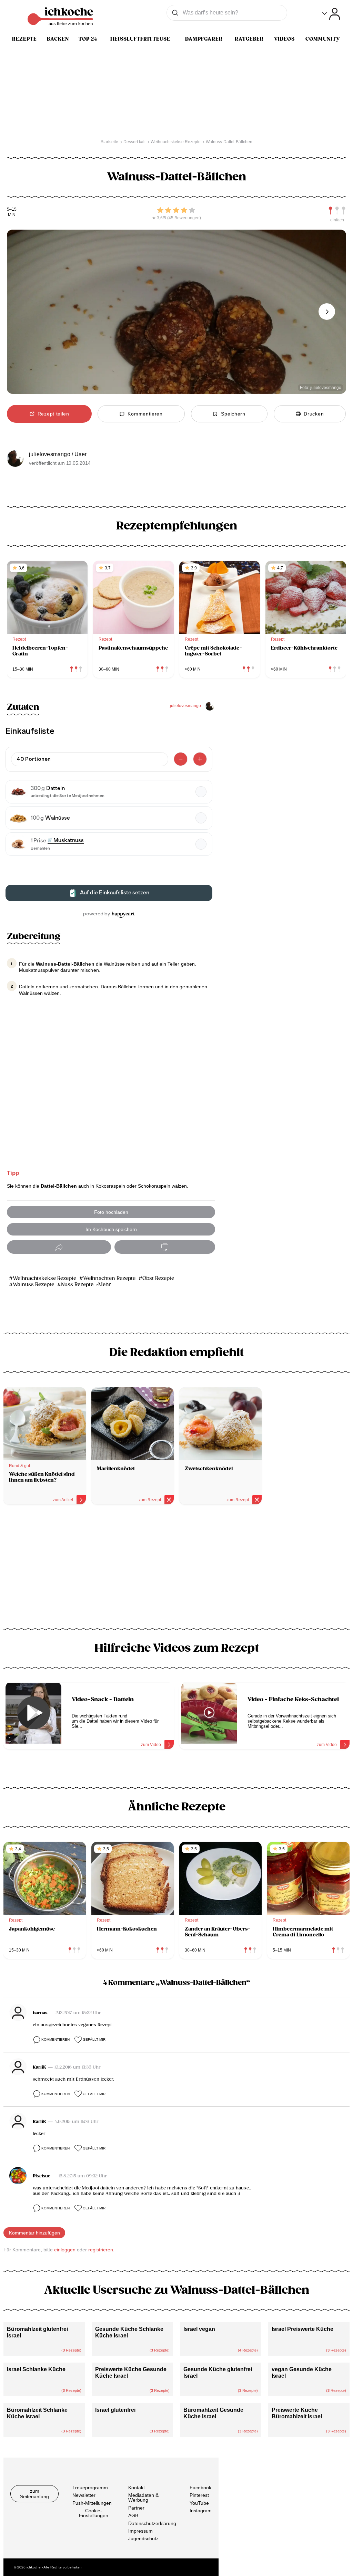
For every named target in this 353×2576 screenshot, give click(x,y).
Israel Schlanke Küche (36, 2369)
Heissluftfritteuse (140, 39)
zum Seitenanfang (34, 2494)
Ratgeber (249, 39)
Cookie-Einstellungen (94, 2513)
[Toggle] (331, 14)
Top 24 (88, 39)
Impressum (140, 2531)
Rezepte (24, 39)
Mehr (105, 1285)
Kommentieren (56, 2039)
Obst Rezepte (158, 1278)
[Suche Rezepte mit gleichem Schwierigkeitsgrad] (337, 211)
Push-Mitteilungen (92, 2503)
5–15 (12, 209)
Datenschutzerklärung (152, 2523)
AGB (133, 2515)
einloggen (65, 2250)
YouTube (199, 2503)
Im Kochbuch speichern (111, 1229)
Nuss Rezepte (77, 1285)
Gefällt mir (94, 2039)
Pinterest (199, 2495)
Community (323, 39)
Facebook (200, 2488)
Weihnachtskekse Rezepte (44, 1278)
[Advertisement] (176, 1569)
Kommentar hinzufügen (34, 2233)
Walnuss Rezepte (33, 1285)
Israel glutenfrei (115, 2410)
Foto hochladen (111, 1212)
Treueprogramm (90, 2488)
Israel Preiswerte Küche (302, 2329)
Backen (58, 39)
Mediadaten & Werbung (143, 2498)
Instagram (201, 2511)
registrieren (101, 2250)
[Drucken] (165, 1247)
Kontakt (137, 2488)
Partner (136, 2507)
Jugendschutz (143, 2538)
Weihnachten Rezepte (109, 1278)
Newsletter (84, 2495)
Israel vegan (199, 2329)
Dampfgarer (204, 39)
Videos (284, 39)
